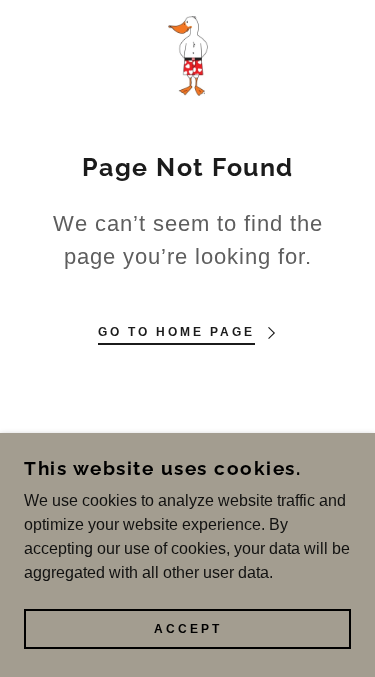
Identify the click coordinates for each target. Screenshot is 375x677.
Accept (188, 629)
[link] (188, 56)
